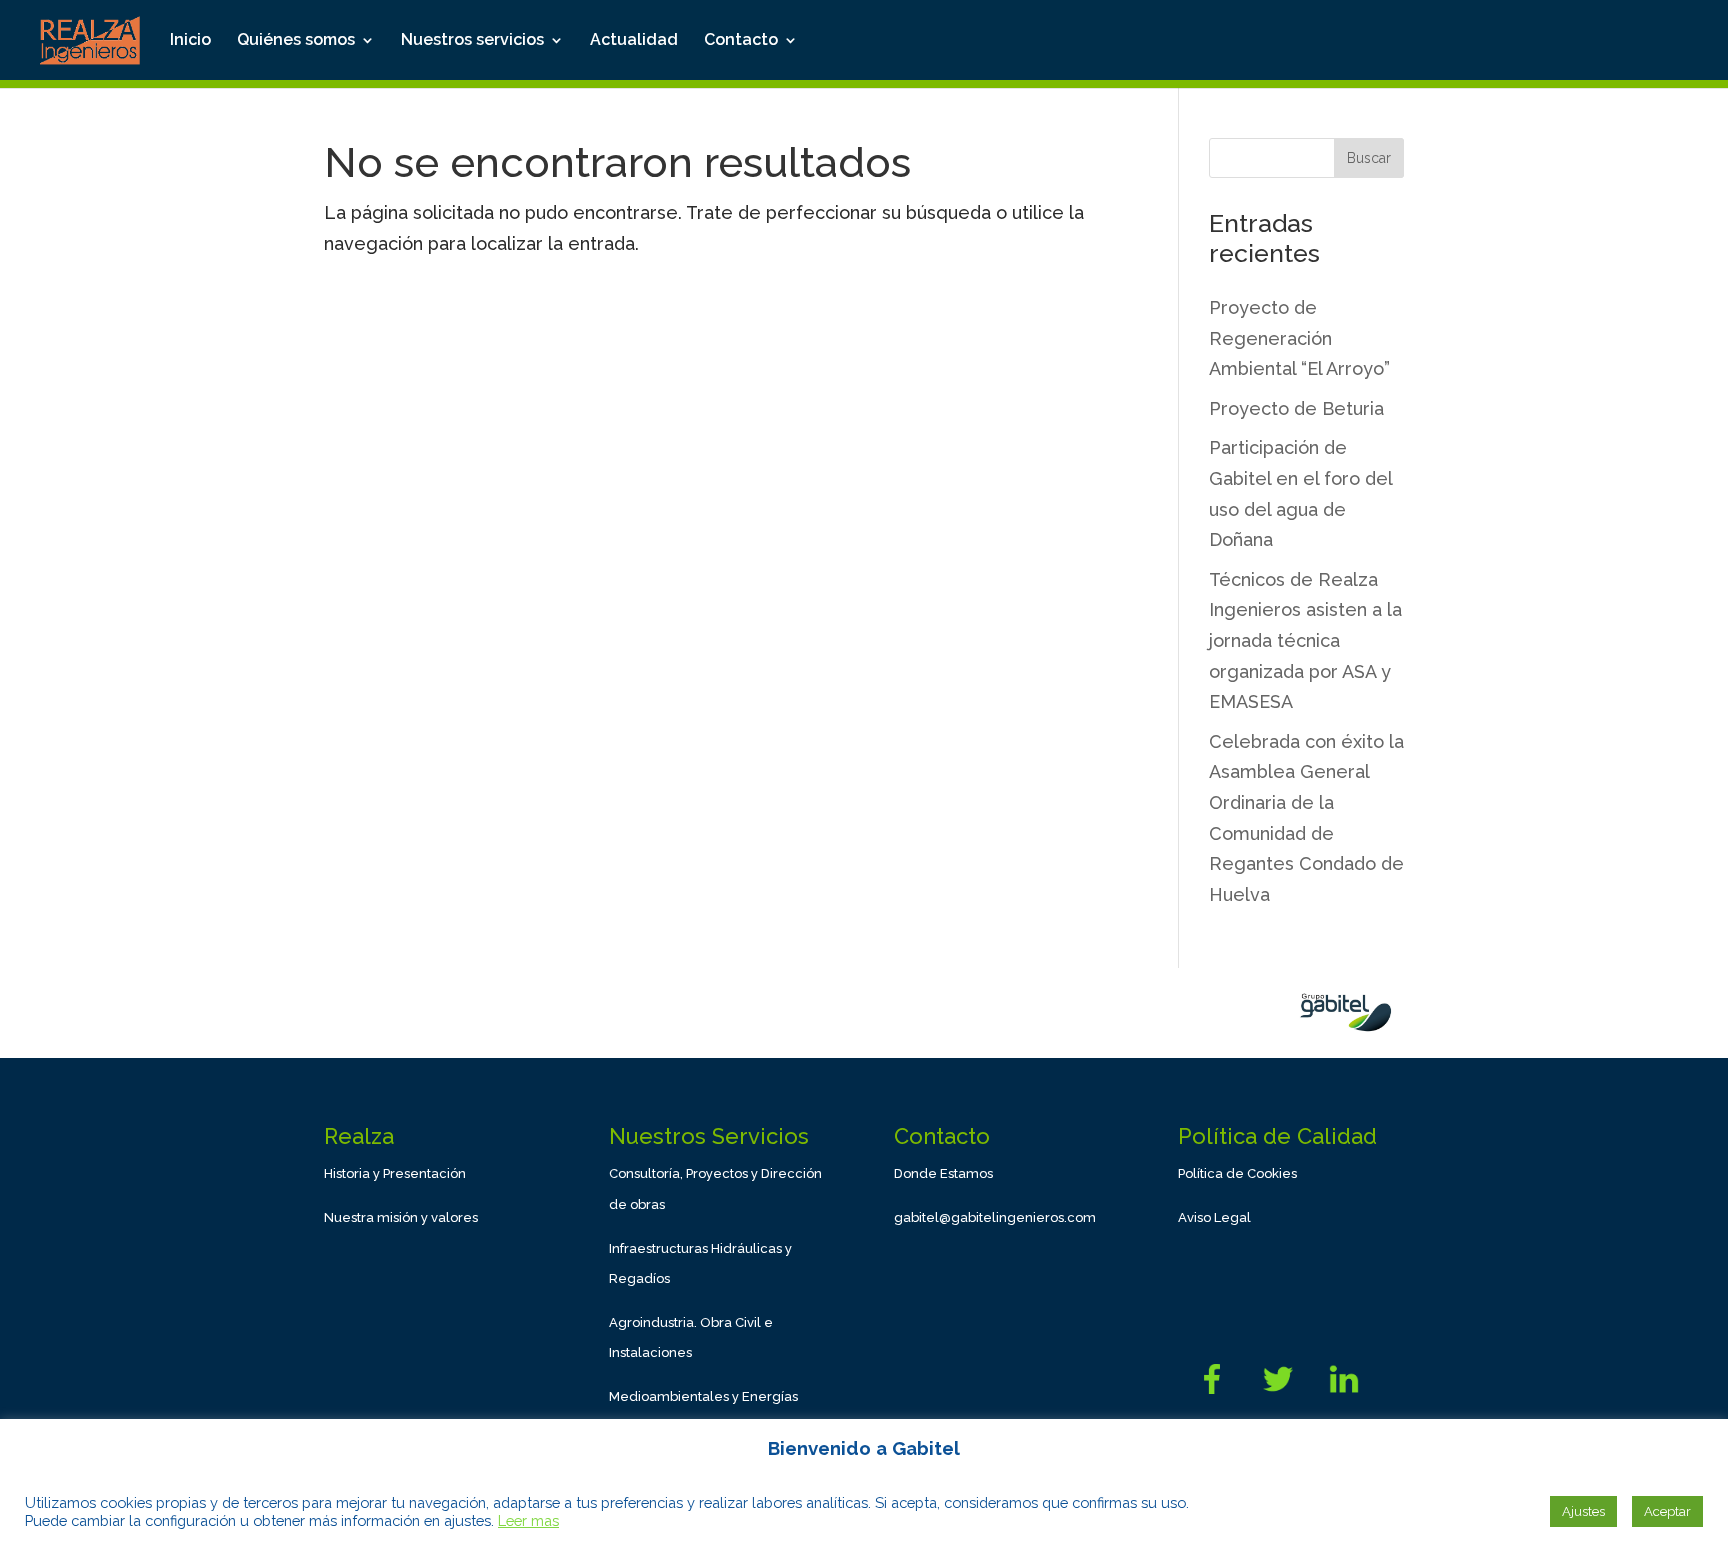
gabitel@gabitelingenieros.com (995, 1217)
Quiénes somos (296, 41)
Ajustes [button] (1583, 1511)
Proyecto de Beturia (1296, 408)
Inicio (190, 41)
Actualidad (634, 41)
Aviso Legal (1214, 1217)
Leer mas (528, 1520)
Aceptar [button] (1667, 1511)
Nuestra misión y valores (401, 1217)
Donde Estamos (943, 1173)
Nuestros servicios (472, 41)
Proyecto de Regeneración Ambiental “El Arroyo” (1299, 338)
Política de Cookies (1237, 1173)
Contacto (741, 41)
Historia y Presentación (395, 1173)
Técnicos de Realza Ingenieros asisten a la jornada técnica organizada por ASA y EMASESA (1305, 640)
